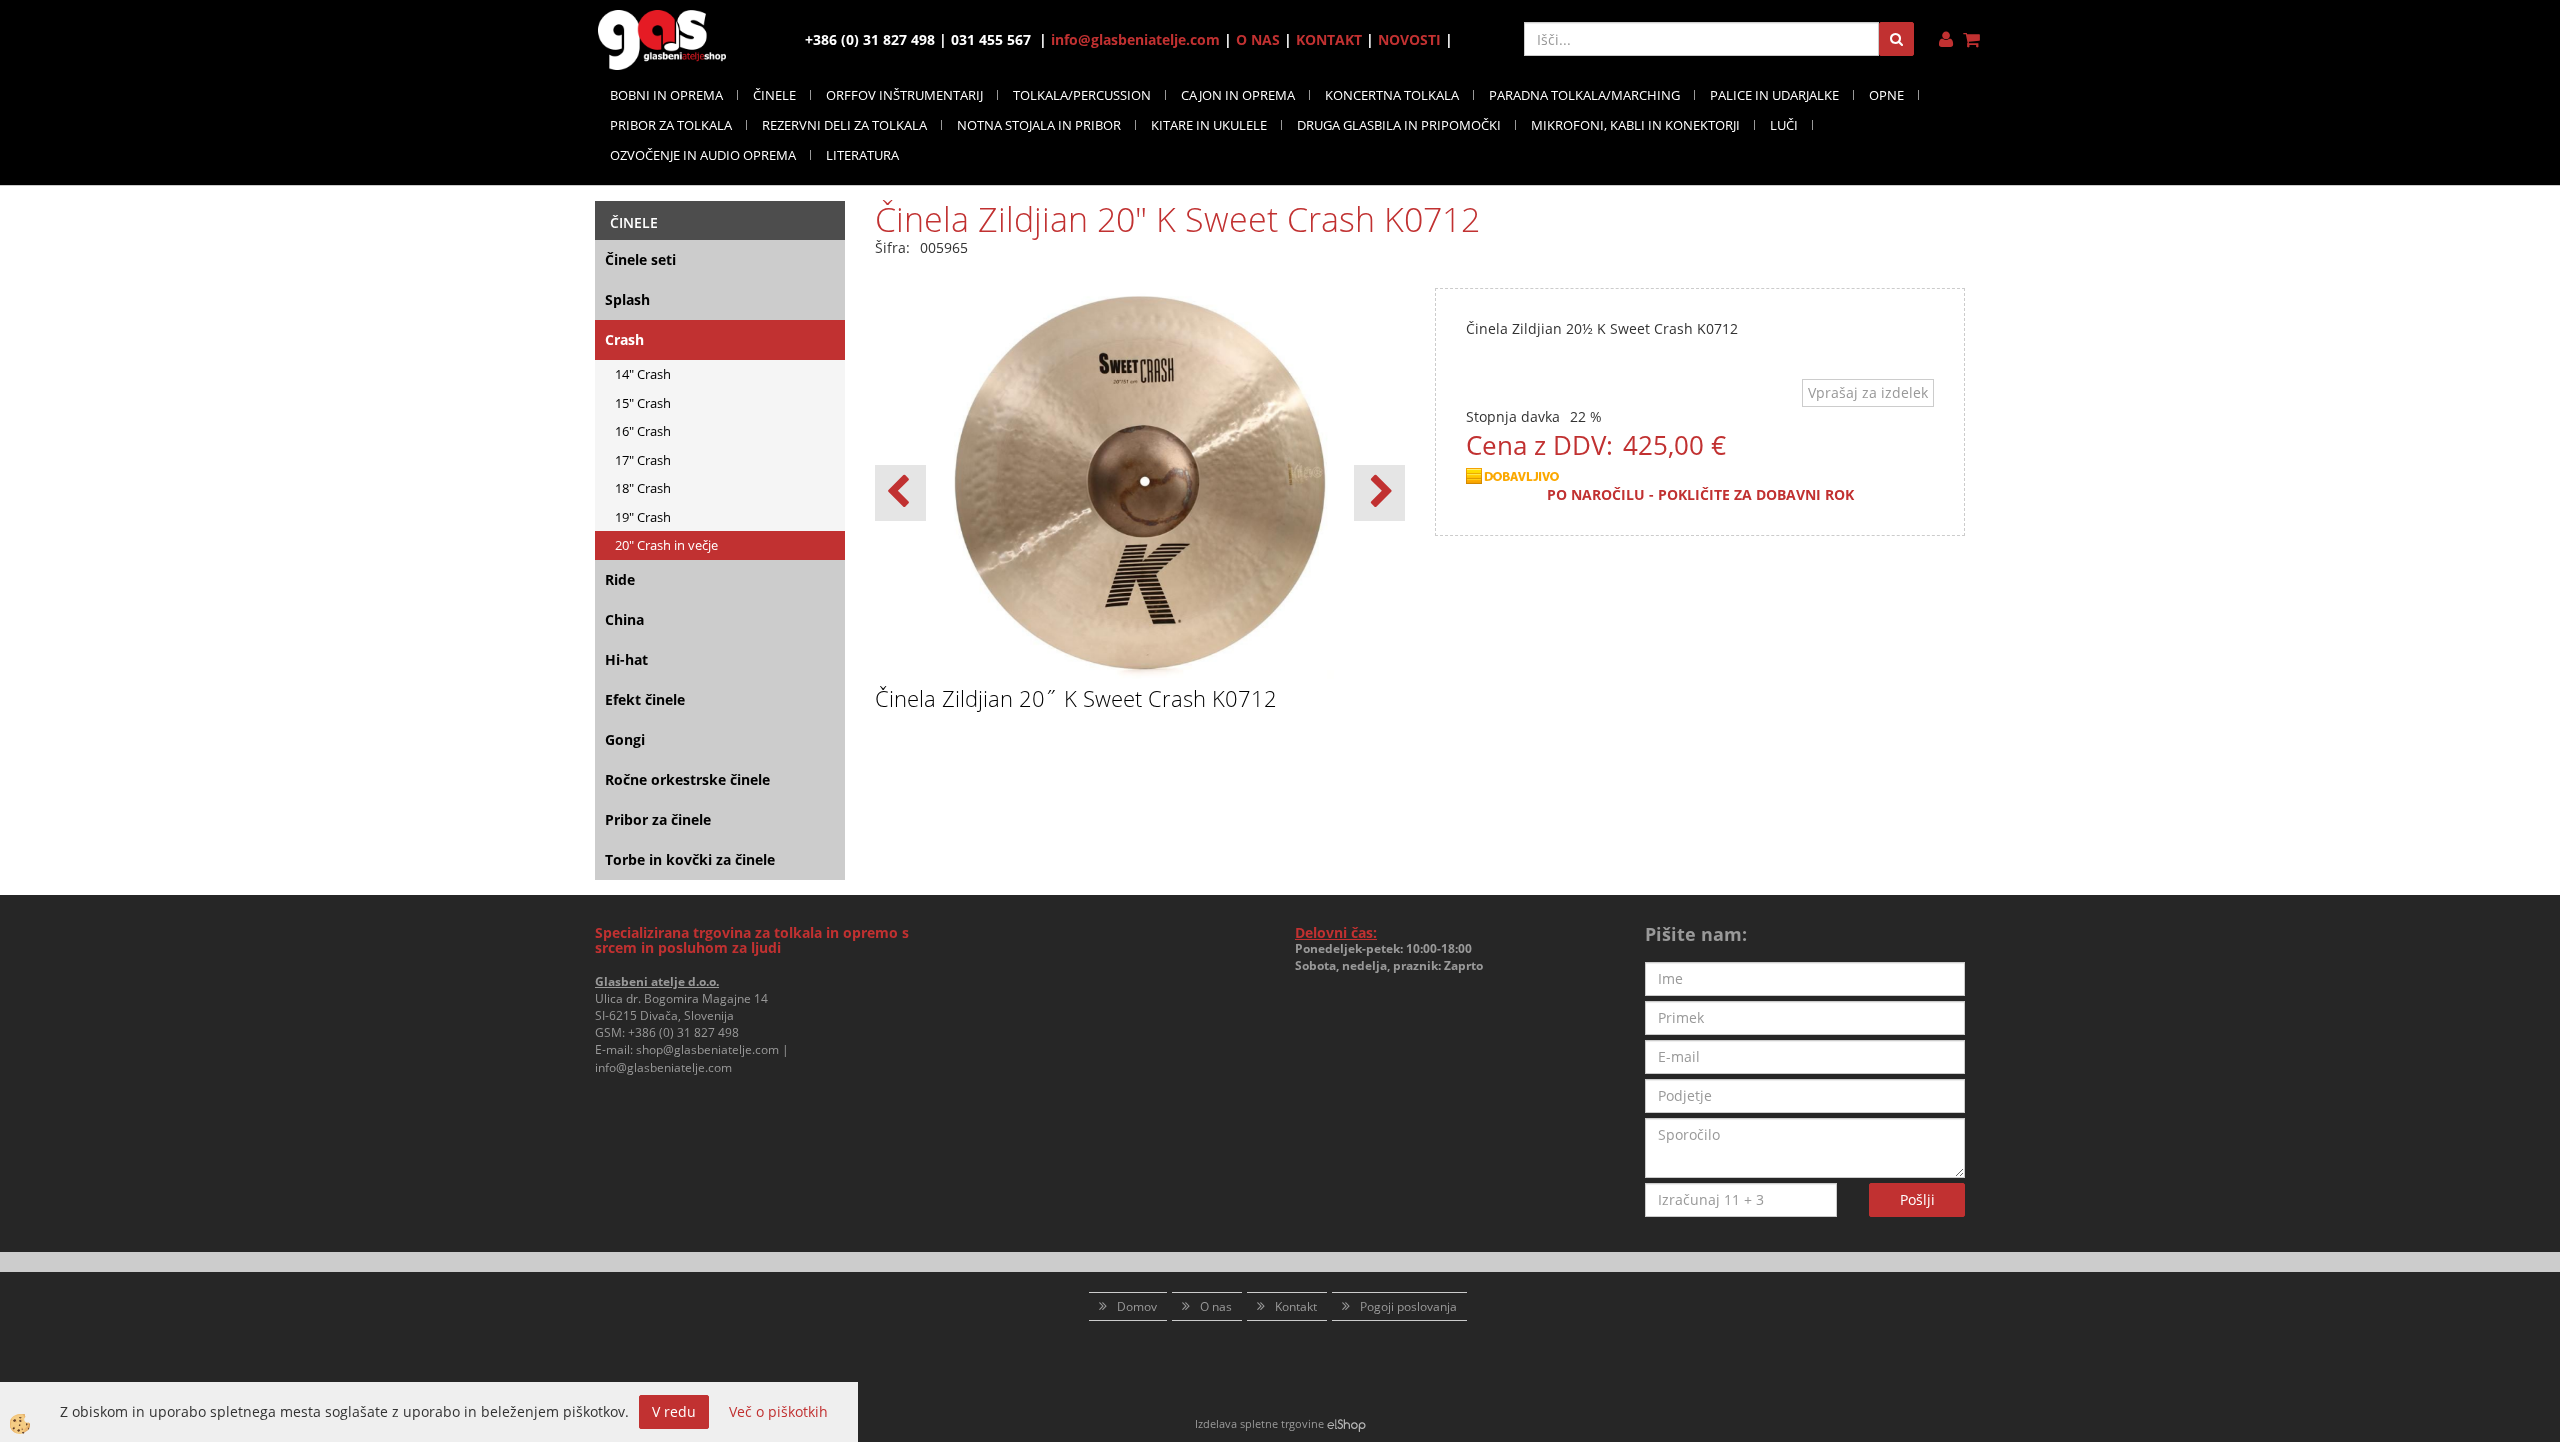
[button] (1379, 493)
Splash (627, 299)
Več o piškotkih (778, 1411)
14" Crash (643, 374)
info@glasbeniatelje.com (1135, 39)
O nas (1216, 1306)
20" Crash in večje (666, 545)
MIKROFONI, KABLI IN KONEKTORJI (1635, 125)
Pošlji (1917, 1199)
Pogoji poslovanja (1408, 1306)
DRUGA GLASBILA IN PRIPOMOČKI (1399, 125)
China (624, 619)
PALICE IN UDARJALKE (1774, 95)
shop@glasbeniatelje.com (707, 1049)
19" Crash (643, 517)
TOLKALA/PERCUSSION (1082, 95)
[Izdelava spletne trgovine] (1346, 1423)
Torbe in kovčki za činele (690, 859)
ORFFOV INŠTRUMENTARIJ (904, 95)
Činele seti (640, 259)
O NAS (1258, 39)
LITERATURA (862, 155)
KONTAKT (1329, 39)
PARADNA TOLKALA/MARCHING (1584, 95)
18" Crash (643, 488)
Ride (620, 579)
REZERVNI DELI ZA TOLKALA (844, 125)
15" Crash (643, 403)
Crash (624, 339)
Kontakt (1296, 1306)
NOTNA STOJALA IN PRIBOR (1039, 125)
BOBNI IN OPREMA (666, 95)
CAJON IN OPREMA (1238, 95)
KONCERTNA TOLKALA (1392, 95)
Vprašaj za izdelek (1868, 392)
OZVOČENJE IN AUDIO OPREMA (703, 155)
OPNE (1886, 95)
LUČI (1784, 125)
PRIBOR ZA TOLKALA (671, 125)
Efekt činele (645, 699)
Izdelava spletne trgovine (1259, 1423)
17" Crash (643, 460)
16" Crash (643, 431)
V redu (674, 1411)
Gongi (625, 739)
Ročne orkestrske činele (687, 779)
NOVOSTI (1409, 39)
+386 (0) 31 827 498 (683, 1032)
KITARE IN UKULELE (1209, 125)
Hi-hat (626, 659)
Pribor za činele (658, 819)
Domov (1137, 1306)
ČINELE (774, 95)
